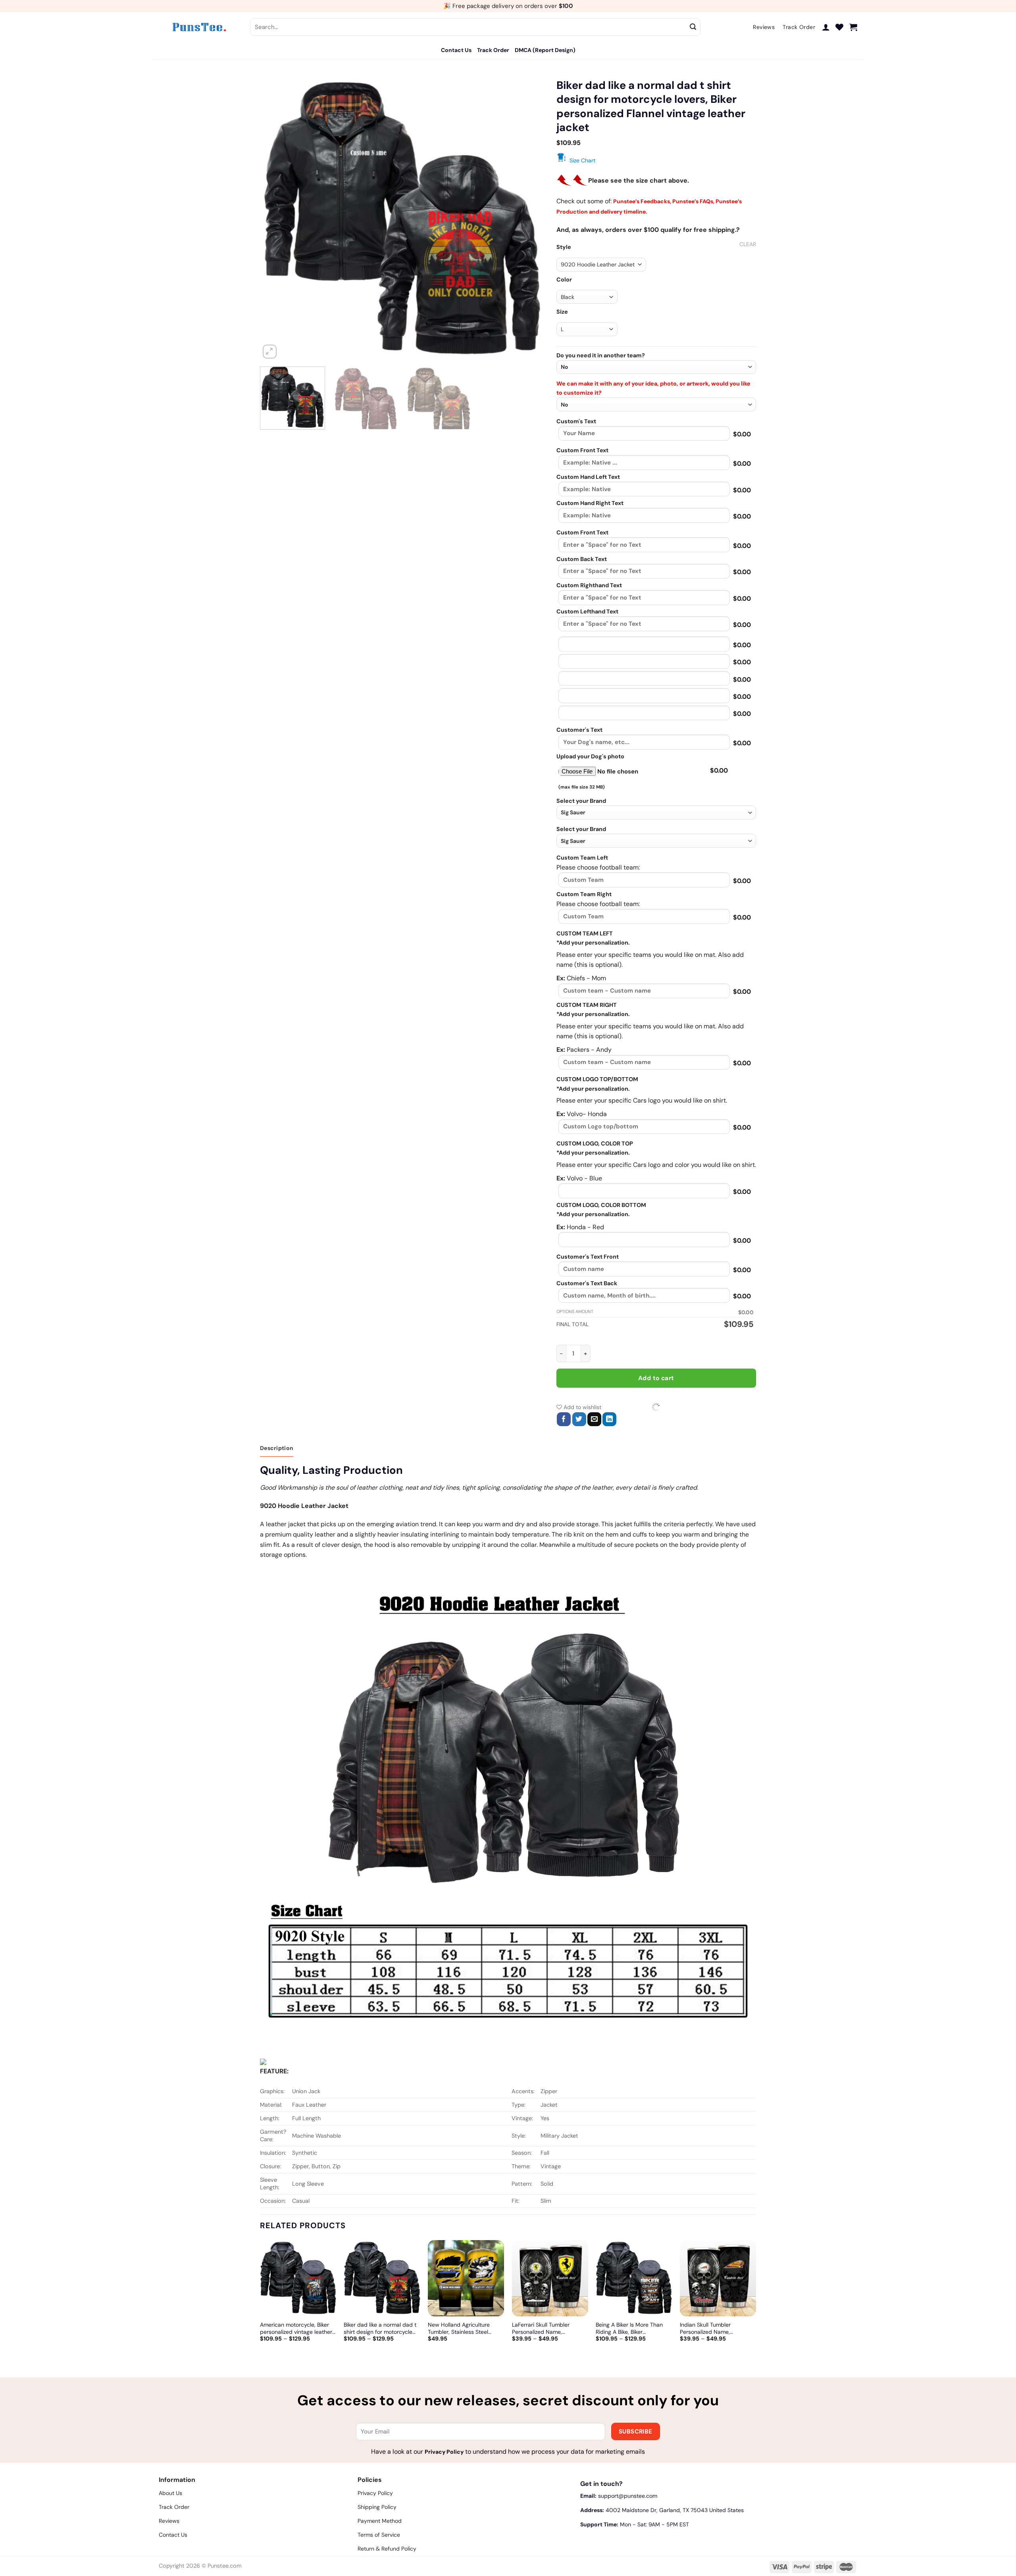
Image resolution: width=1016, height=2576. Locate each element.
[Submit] (693, 27)
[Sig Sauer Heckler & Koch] (656, 813)
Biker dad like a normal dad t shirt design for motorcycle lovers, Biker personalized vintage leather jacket (380, 2328)
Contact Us (456, 50)
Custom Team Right (584, 894)
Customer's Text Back (587, 1283)
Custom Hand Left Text (588, 477)
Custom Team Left (582, 858)
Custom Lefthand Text (587, 611)
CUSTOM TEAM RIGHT (587, 1005)
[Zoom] (270, 352)
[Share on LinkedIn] (609, 1419)
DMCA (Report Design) (545, 50)
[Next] (529, 218)
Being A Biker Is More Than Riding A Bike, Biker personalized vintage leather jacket (632, 2328)
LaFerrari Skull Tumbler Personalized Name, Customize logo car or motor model (548, 2328)
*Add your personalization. (593, 943)
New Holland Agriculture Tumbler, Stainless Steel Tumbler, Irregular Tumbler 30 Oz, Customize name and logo (466, 2328)
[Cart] (853, 27)
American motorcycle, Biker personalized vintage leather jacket (296, 2328)
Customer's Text (579, 730)
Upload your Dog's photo (590, 756)
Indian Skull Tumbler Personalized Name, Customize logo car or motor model (716, 2328)
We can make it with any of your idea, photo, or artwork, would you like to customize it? (653, 388)
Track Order (493, 50)
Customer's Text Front (588, 1257)
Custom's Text (576, 421)
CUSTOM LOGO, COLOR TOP (595, 1143)
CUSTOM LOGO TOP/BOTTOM (597, 1079)
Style (564, 247)
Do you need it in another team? (601, 355)
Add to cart (656, 1378)
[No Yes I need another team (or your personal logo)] (656, 367)
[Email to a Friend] (594, 1419)
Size (562, 312)
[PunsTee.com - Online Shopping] (198, 27)
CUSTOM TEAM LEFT (585, 933)
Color (564, 280)
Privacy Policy (444, 2452)
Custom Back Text (582, 559)
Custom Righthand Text (589, 585)
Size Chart (582, 160)
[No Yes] (656, 404)
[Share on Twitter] (579, 1419)
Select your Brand (581, 801)
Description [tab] (277, 1448)
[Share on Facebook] (564, 1419)
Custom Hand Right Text (590, 503)
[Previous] (276, 218)
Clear (748, 244)
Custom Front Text (582, 450)
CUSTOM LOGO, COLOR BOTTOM (601, 1205)
